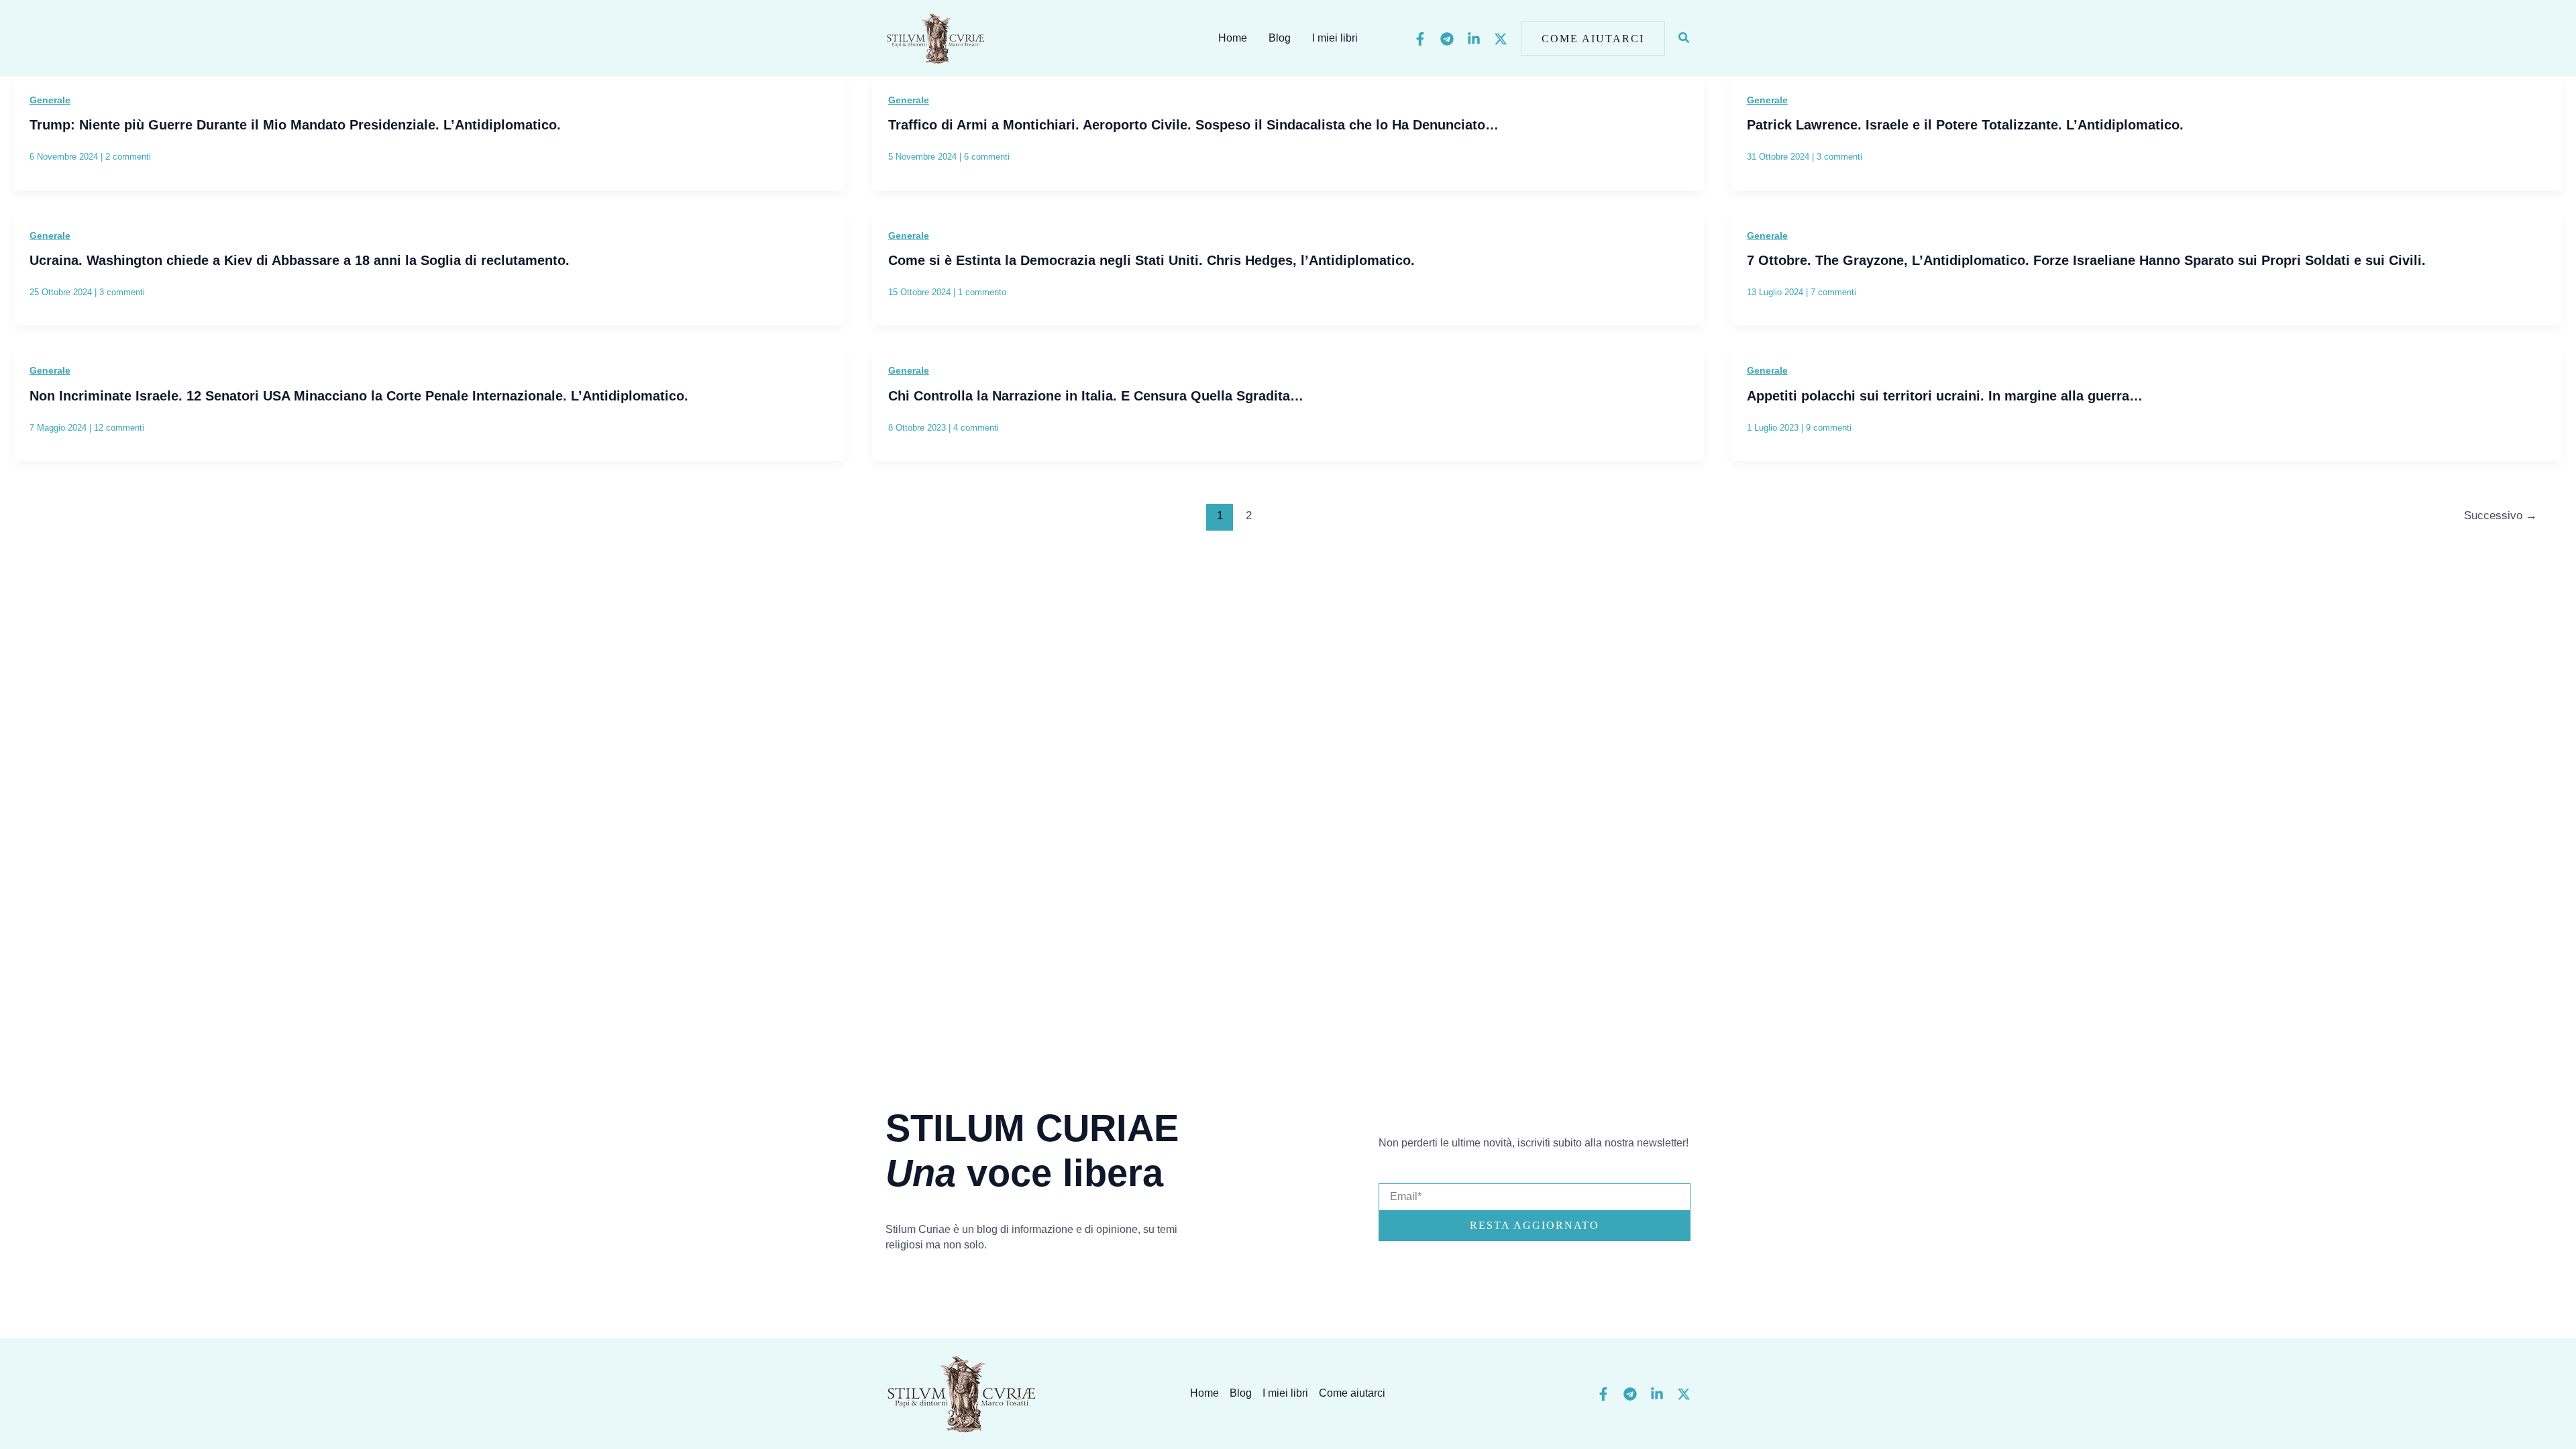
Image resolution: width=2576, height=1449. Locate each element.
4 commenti (976, 428)
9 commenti (1829, 428)
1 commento (982, 292)
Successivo (2501, 516)
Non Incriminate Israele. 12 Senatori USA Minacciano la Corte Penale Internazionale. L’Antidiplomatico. (359, 396)
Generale (50, 100)
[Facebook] (1420, 39)
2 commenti (128, 157)
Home (1233, 38)
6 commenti (987, 157)
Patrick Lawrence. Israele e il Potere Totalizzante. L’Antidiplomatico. (1965, 125)
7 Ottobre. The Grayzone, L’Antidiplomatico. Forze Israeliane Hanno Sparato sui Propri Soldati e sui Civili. (2086, 260)
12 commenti (119, 428)
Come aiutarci (1352, 1393)
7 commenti (1833, 292)
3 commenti (1839, 157)
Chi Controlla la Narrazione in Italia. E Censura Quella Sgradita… (1096, 396)
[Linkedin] (1474, 39)
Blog (1280, 38)
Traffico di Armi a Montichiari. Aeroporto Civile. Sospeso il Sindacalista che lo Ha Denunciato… (1193, 125)
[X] (1501, 39)
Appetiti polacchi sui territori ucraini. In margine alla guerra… (1945, 396)
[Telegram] (1447, 39)
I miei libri (1335, 38)
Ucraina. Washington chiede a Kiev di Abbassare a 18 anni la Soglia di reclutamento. (300, 260)
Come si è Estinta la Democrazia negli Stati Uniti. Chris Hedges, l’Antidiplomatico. (1151, 260)
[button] (1593, 39)
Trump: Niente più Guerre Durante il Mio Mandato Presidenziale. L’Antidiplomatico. (295, 125)
